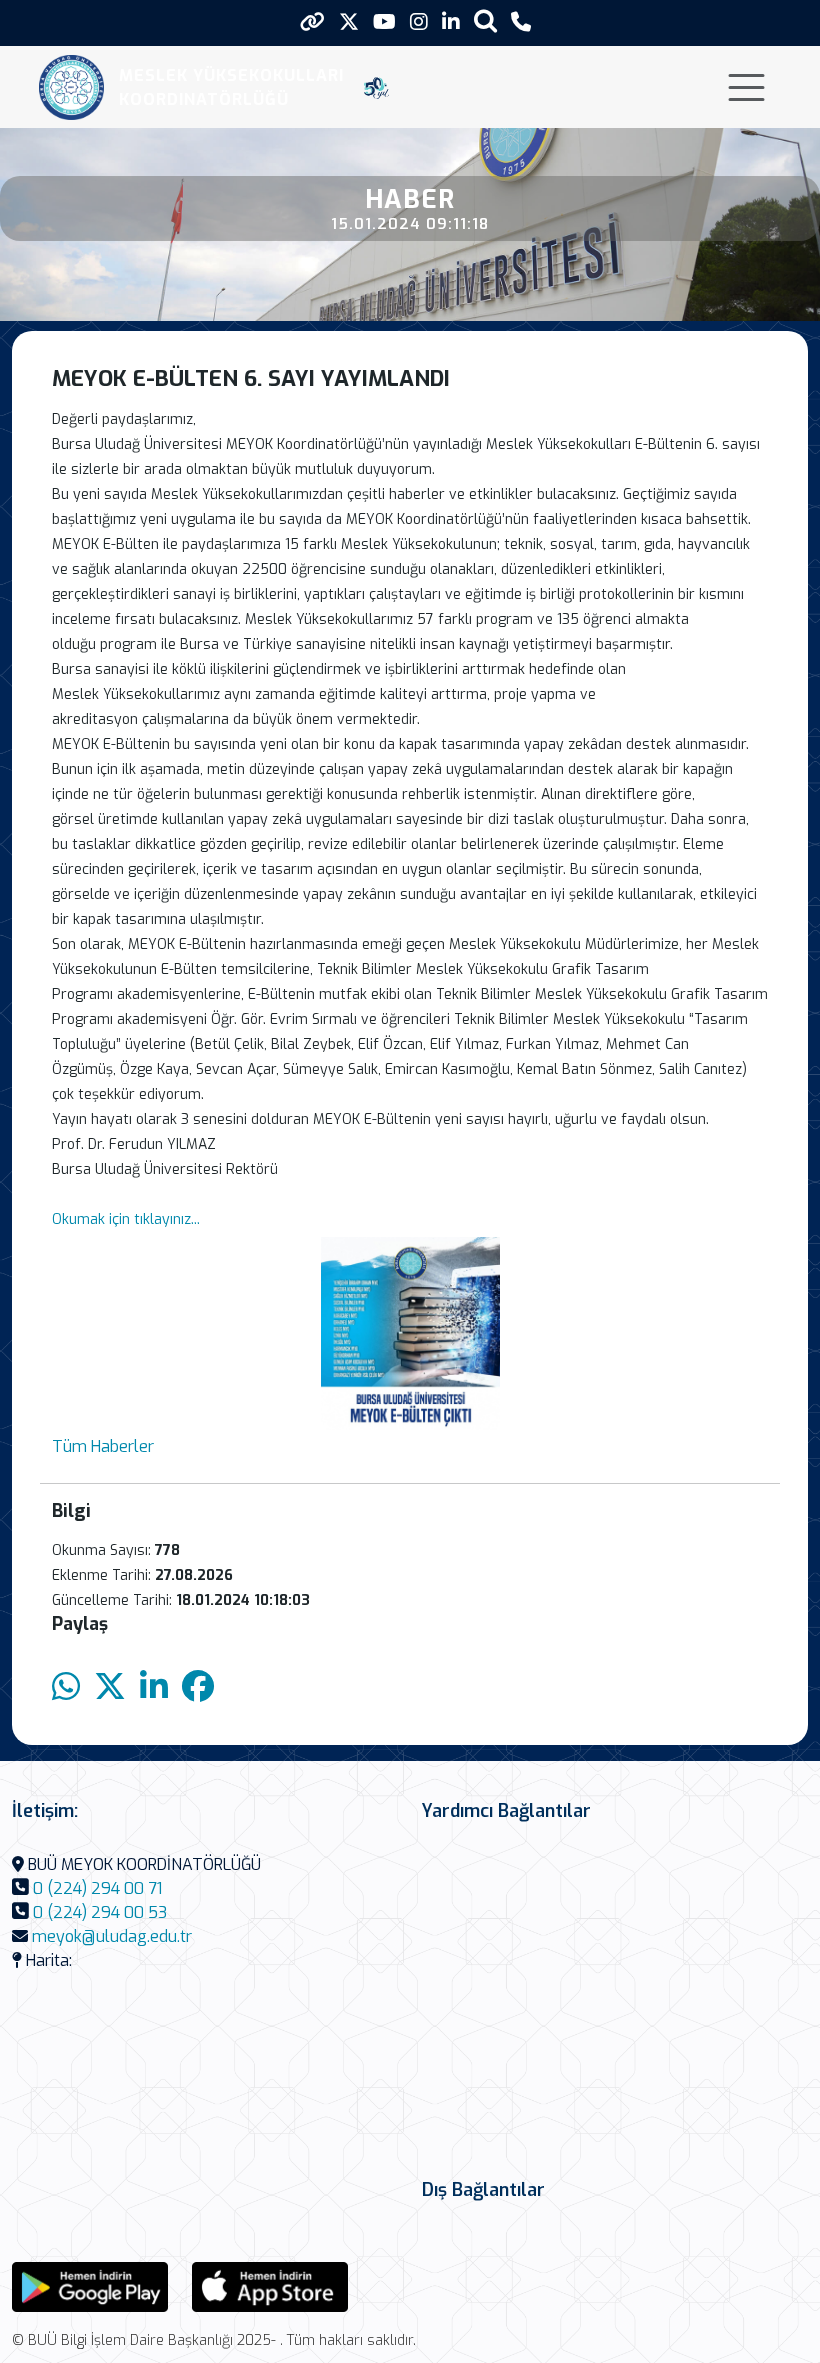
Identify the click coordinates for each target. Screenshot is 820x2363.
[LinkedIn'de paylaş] (154, 1687)
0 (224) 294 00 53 (100, 1912)
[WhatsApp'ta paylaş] (66, 1687)
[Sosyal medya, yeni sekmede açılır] (349, 22)
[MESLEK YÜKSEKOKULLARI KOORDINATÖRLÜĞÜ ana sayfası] (71, 87)
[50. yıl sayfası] (376, 88)
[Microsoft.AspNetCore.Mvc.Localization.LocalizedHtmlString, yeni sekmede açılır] (90, 2286)
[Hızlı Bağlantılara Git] (312, 22)
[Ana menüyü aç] (746, 87)
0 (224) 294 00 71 (97, 1888)
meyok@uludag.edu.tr (112, 1936)
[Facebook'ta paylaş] (198, 1687)
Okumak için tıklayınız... (126, 1219)
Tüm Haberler (103, 1446)
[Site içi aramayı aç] (485, 20)
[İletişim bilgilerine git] (521, 22)
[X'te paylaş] (110, 1687)
